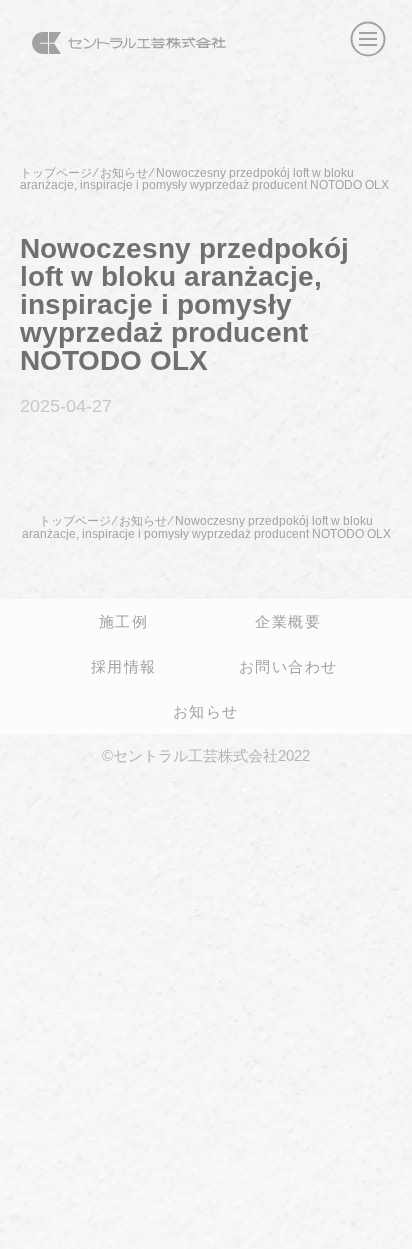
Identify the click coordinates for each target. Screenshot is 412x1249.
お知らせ (206, 711)
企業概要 (288, 621)
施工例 (124, 621)
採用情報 (124, 666)
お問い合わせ (288, 666)
